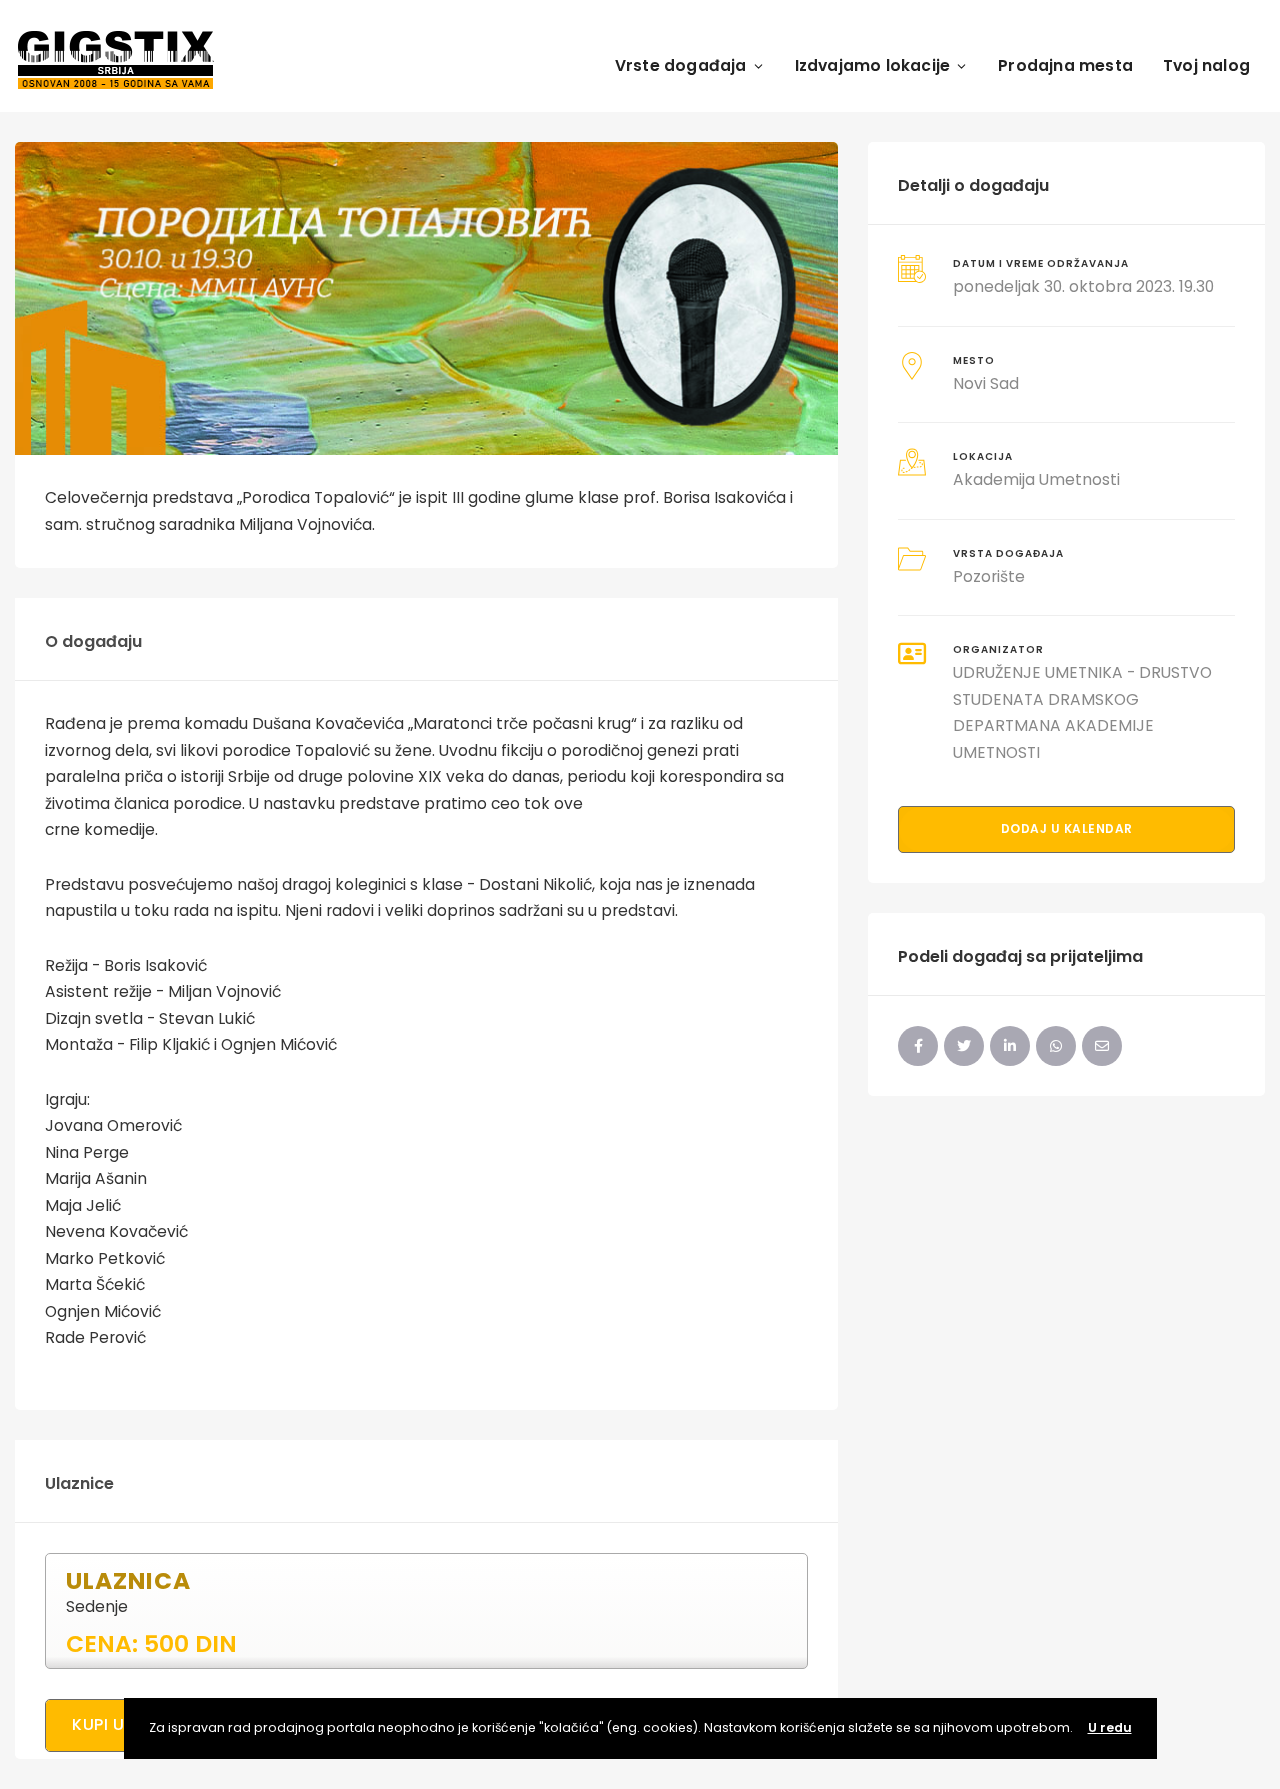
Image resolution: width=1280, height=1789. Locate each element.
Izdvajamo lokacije (873, 65)
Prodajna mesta (1065, 65)
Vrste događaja (681, 65)
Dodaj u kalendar (1067, 828)
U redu (1110, 1727)
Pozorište (989, 576)
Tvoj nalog (1206, 65)
